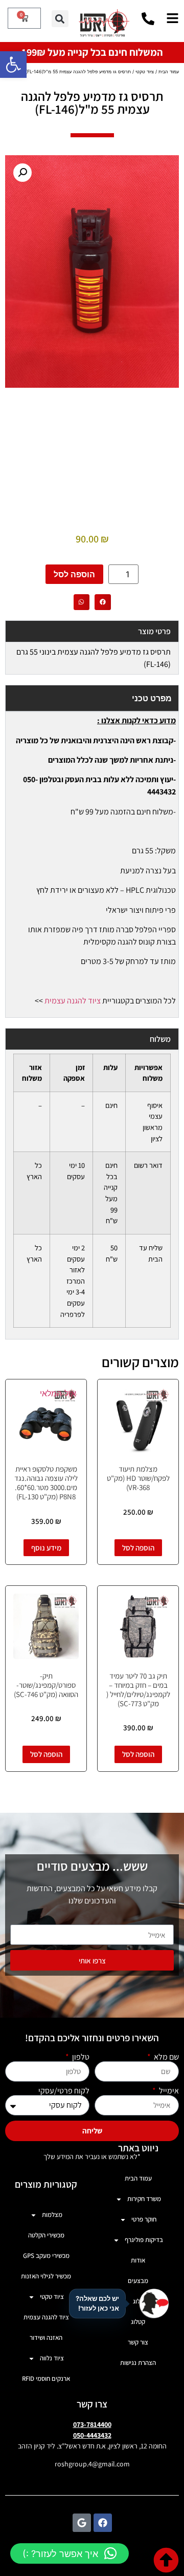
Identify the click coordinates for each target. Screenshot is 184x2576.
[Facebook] (103, 2523)
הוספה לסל (74, 574)
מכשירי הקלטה (46, 2235)
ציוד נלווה (52, 2358)
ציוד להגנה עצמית (73, 1001)
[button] (13, 65)
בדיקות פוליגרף (144, 2240)
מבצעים (138, 2281)
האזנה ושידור (46, 2338)
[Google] (82, 2523)
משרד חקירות (144, 2199)
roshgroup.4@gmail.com (92, 2464)
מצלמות (52, 2215)
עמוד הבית (169, 71)
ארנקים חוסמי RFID (46, 2379)
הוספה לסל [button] (138, 1548)
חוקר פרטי (144, 2219)
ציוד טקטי (145, 71)
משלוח (160, 1039)
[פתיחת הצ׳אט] (154, 2303)
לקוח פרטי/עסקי (64, 2091)
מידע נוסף (46, 1548)
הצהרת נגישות (138, 2363)
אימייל (168, 2091)
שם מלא (166, 2057)
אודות (138, 2260)
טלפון (80, 2057)
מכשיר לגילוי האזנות (46, 2276)
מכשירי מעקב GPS (46, 2256)
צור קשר (138, 2342)
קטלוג (138, 2322)
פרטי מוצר (154, 631)
